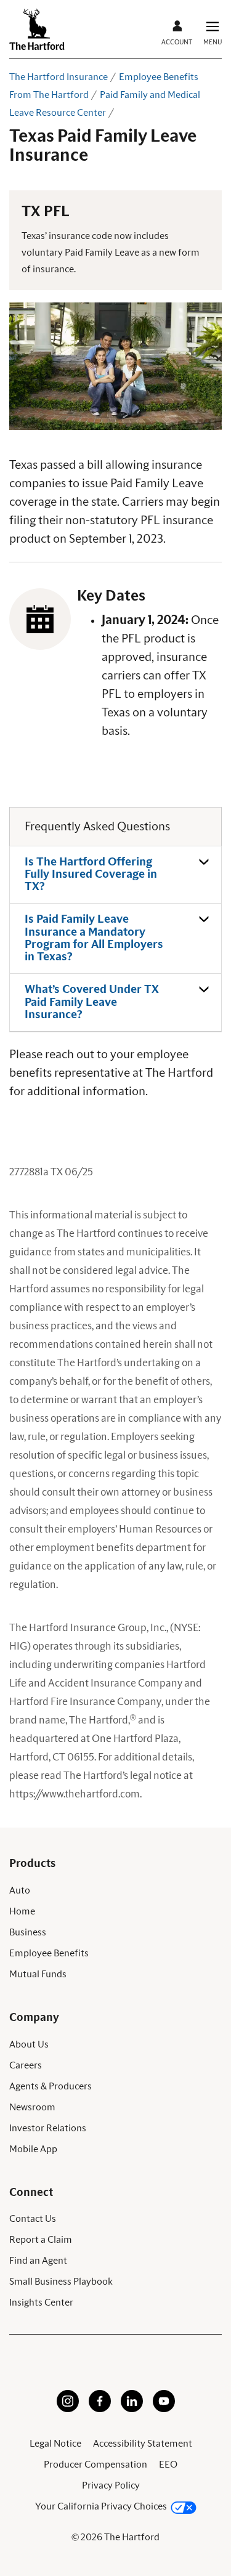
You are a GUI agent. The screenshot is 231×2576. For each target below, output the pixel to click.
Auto (20, 1890)
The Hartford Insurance (59, 77)
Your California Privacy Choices (101, 2506)
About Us (29, 2044)
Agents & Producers (51, 2086)
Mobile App (33, 2149)
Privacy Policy (111, 2485)
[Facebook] (100, 2409)
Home (22, 1911)
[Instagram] (68, 2409)
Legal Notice (55, 2444)
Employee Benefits (49, 1953)
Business (28, 1932)
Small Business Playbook (61, 2282)
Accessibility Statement (143, 2444)
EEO (168, 2465)
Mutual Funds (38, 1974)
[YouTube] (164, 2409)
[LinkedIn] (132, 2409)
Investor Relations (48, 2128)
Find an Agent (38, 2261)
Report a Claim (41, 2240)
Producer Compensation (95, 2465)
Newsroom (32, 2107)
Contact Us (33, 2219)
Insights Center (41, 2303)
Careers (26, 2065)
